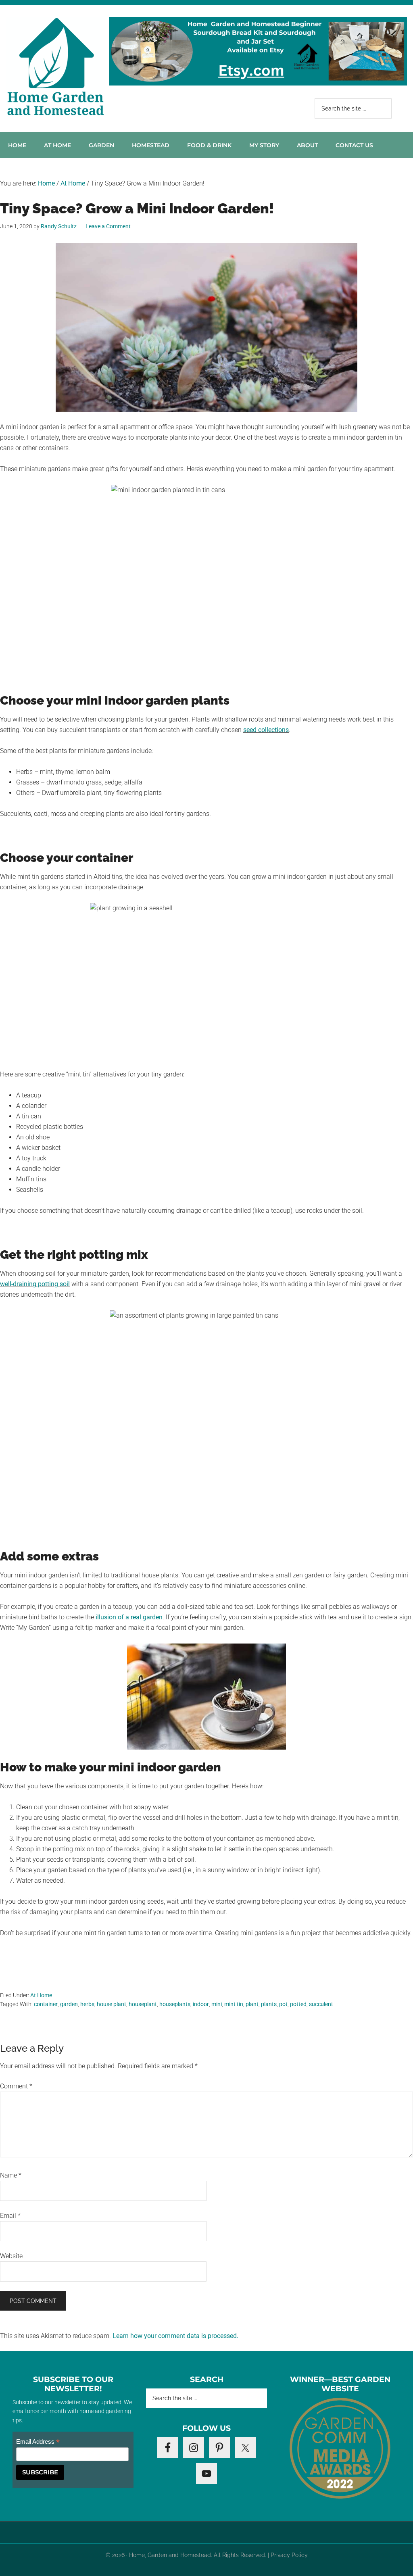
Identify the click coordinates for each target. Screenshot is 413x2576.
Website (11, 2256)
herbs (87, 2004)
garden (69, 2004)
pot (283, 2004)
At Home (41, 1995)
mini (217, 2004)
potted (298, 2004)
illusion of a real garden (129, 1617)
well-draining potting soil (35, 1284)
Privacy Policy (289, 2555)
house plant (112, 2004)
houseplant (143, 2004)
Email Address (38, 2442)
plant (252, 2004)
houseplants (175, 2004)
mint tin (234, 2004)
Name (11, 2175)
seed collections (266, 730)
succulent (321, 2004)
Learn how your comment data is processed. (175, 2336)
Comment (16, 2086)
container (46, 2004)
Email (10, 2216)
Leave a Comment (108, 226)
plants (269, 2004)
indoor (201, 2004)
